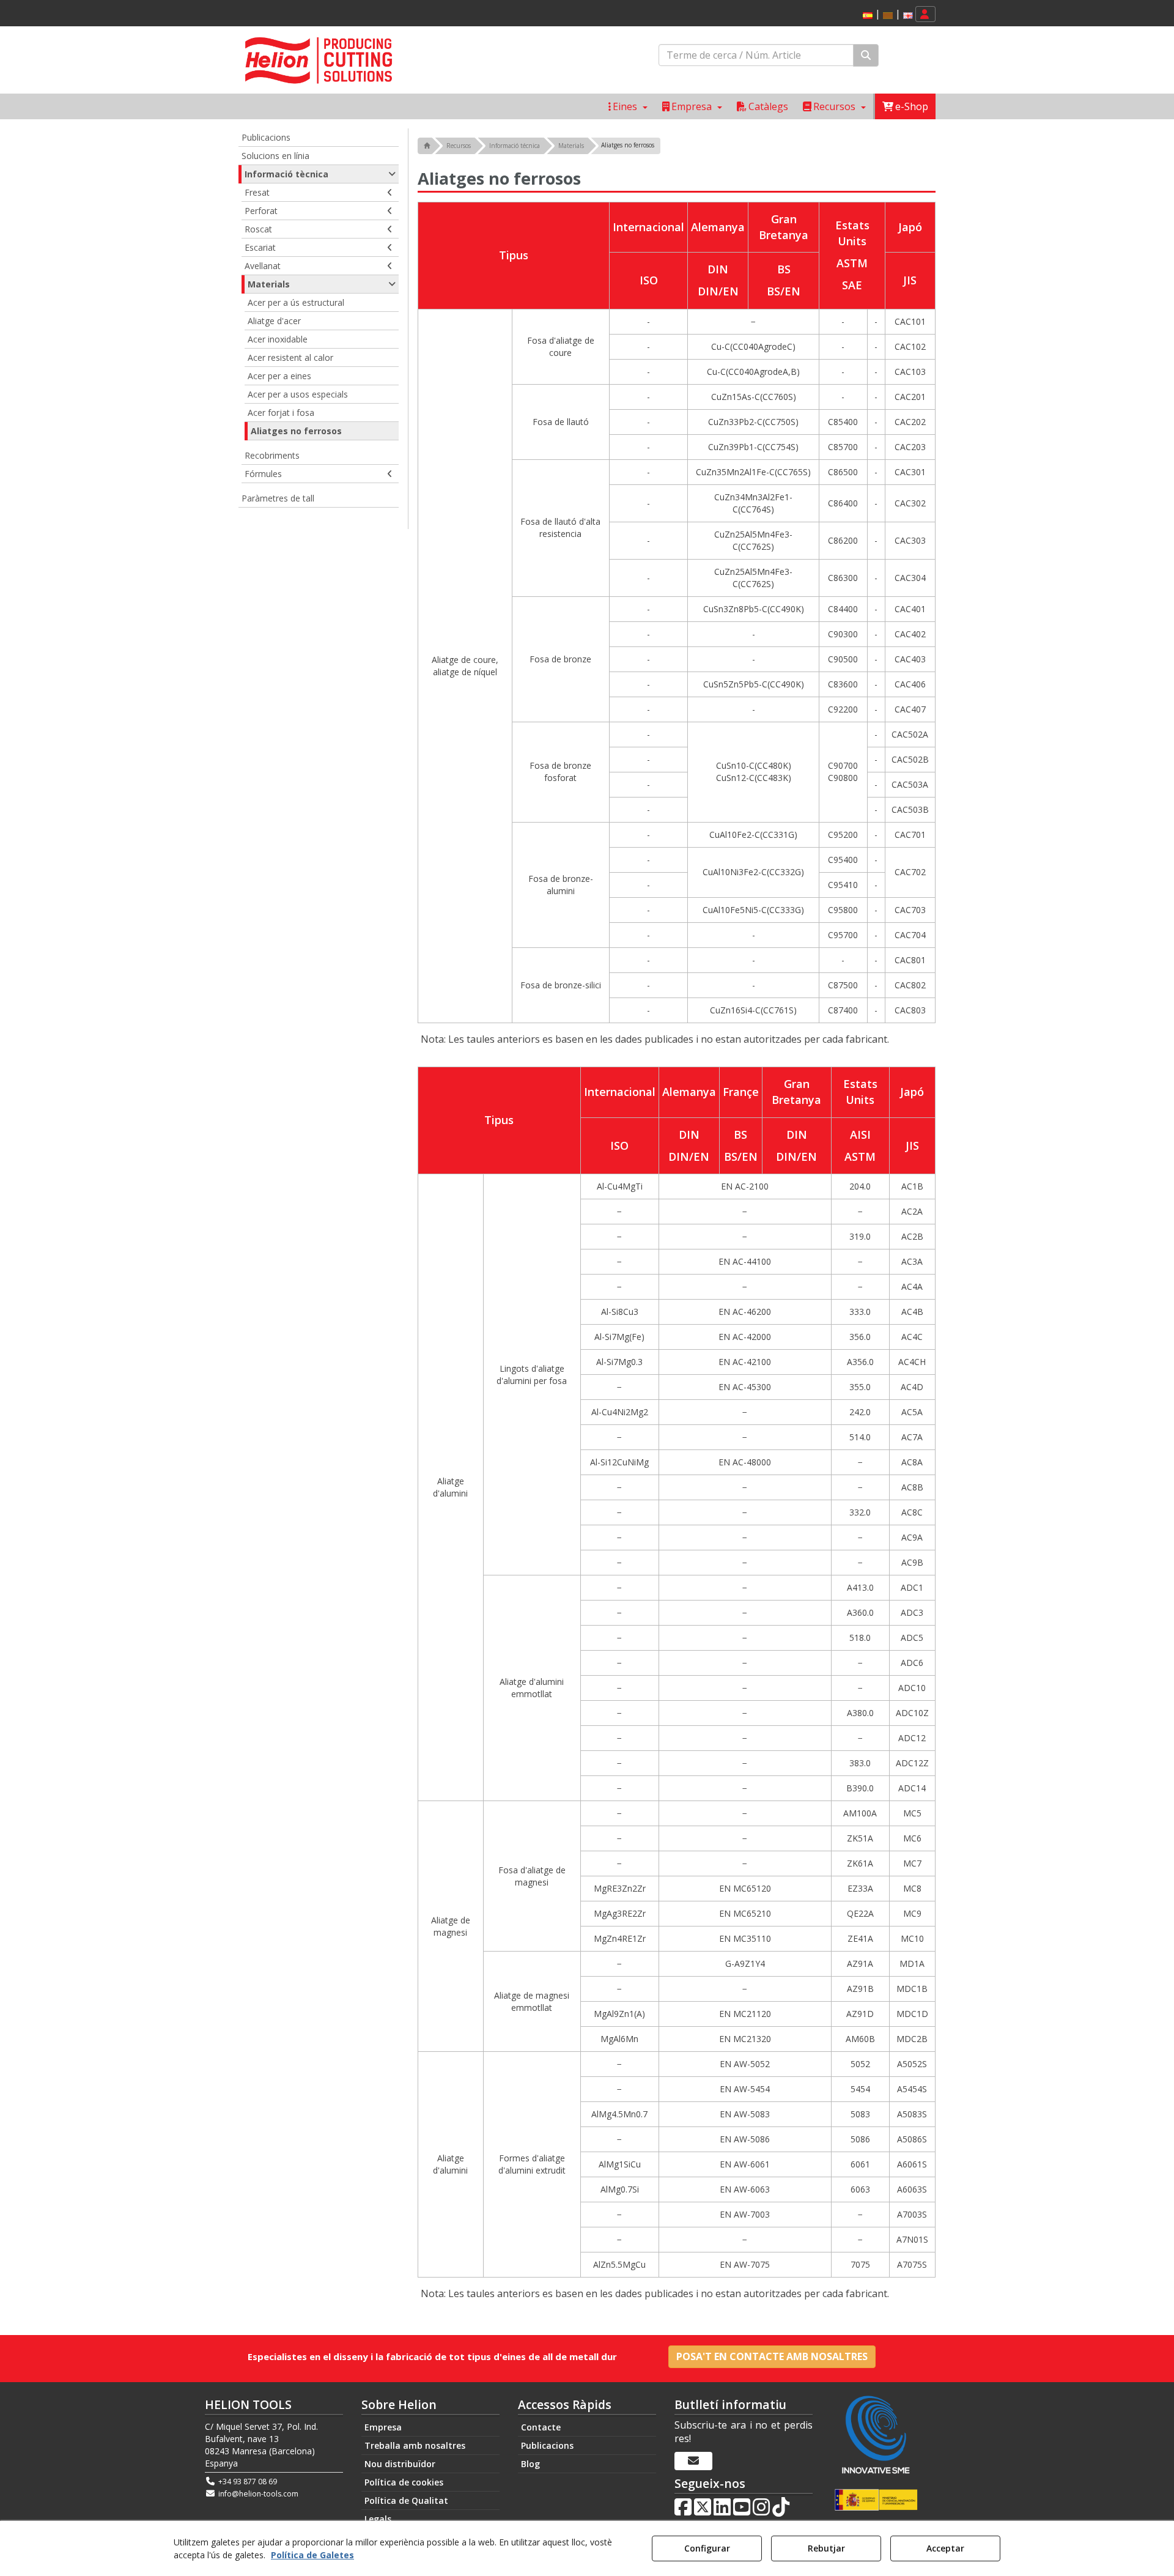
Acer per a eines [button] (279, 376)
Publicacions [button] (266, 137)
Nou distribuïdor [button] (400, 2464)
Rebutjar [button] (826, 2548)
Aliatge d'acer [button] (274, 321)
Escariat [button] (260, 247)
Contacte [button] (541, 2427)
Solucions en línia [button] (275, 156)
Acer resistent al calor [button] (290, 357)
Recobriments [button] (272, 455)
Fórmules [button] (263, 474)
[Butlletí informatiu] (693, 2461)
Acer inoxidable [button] (278, 339)
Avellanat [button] (263, 266)
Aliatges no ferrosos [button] (296, 431)
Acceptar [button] (945, 2548)
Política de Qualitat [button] (406, 2500)
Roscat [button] (258, 229)
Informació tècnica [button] (286, 174)
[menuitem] (886, 14)
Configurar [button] (707, 2548)
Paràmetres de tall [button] (278, 498)
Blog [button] (530, 2464)
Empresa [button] (383, 2427)
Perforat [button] (261, 211)
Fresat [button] (257, 192)
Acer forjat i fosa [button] (281, 413)
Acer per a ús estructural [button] (296, 302)
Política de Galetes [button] (312, 2555)
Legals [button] (378, 2519)
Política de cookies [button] (404, 2482)
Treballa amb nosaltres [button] (415, 2445)
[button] (868, 16)
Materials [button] (269, 284)
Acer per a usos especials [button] (298, 394)
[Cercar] (866, 55)
